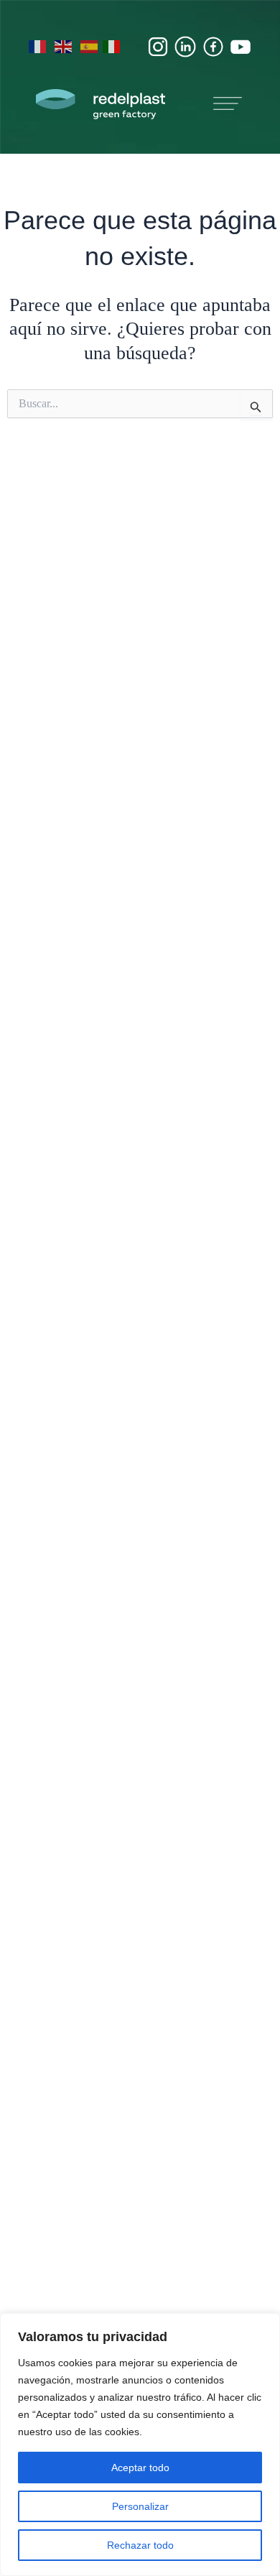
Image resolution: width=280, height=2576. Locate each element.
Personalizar (140, 2506)
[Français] (38, 46)
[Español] (90, 46)
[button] (228, 106)
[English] (64, 46)
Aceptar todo (140, 2468)
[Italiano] (112, 46)
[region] (140, 2445)
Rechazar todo (140, 2545)
